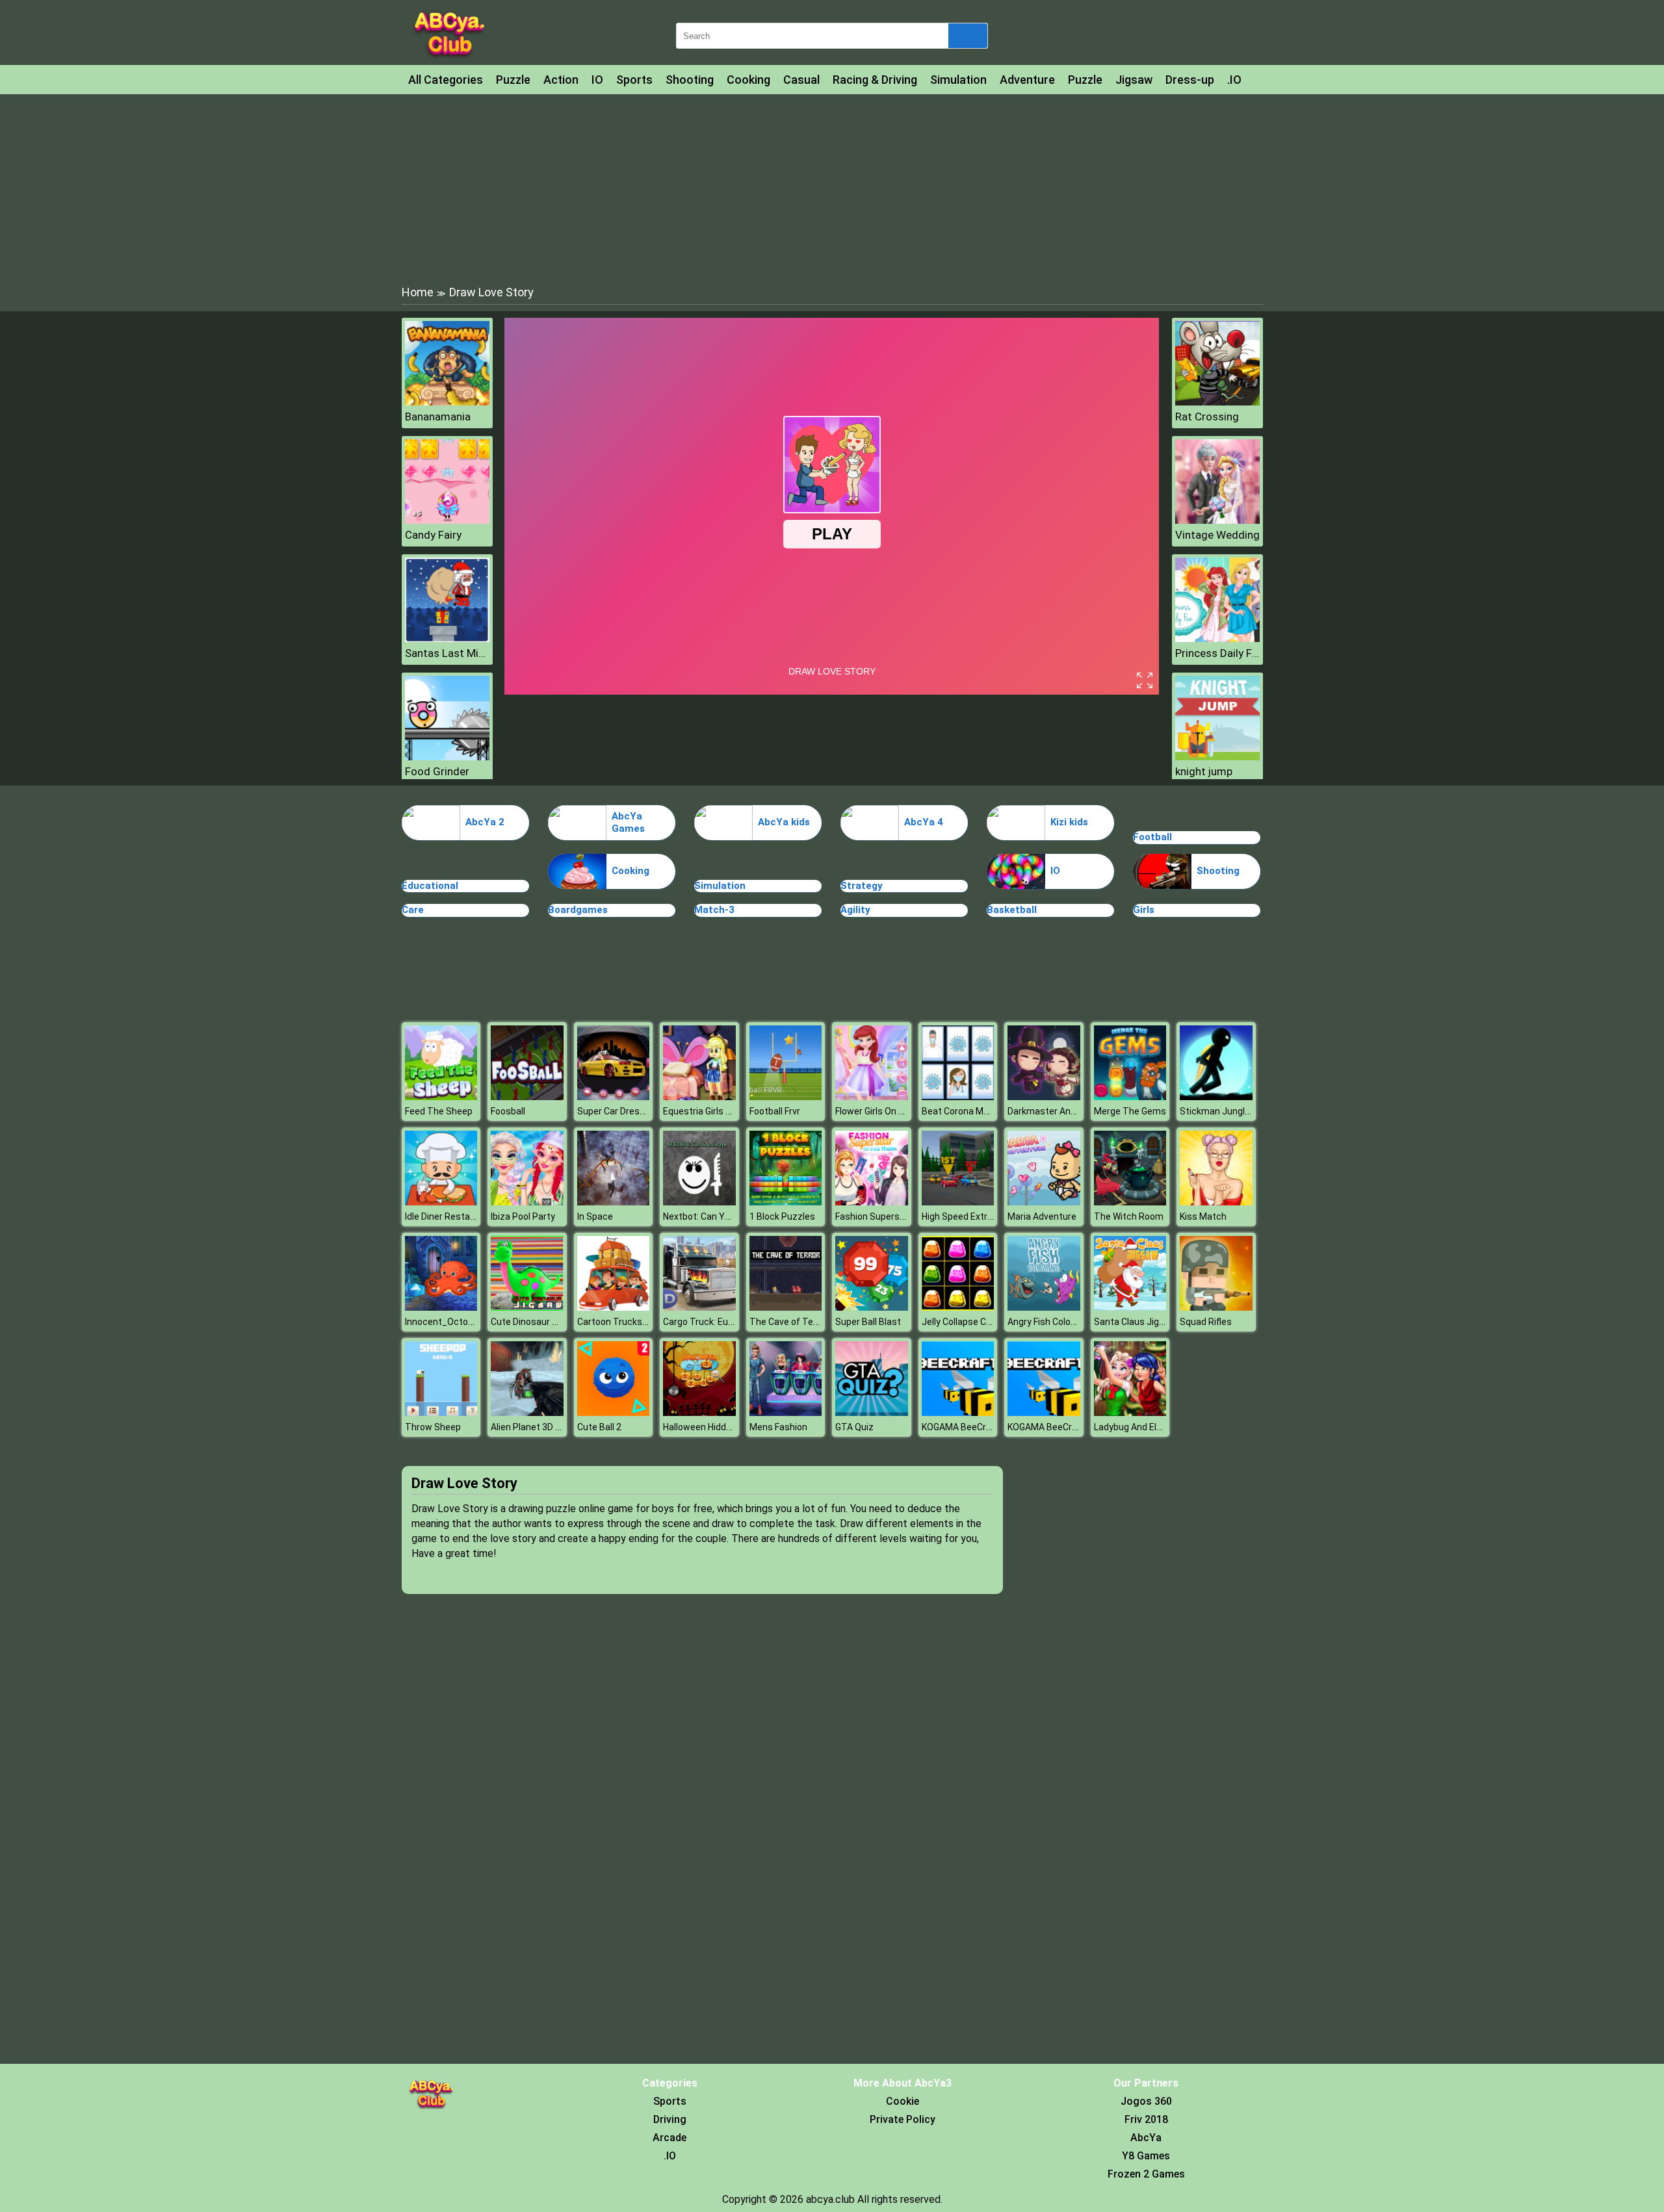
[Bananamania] (447, 402)
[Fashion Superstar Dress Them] (872, 1202)
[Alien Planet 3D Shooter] (527, 1412)
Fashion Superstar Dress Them (901, 1216)
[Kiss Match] (1216, 1202)
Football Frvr (775, 1111)
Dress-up (1190, 80)
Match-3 (714, 910)
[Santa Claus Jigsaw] (1130, 1307)
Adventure (1027, 80)
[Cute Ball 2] (614, 1412)
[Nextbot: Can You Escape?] (699, 1202)
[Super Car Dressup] (614, 1097)
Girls (1144, 910)
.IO (1234, 80)
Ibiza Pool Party (523, 1216)
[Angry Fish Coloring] (1044, 1307)
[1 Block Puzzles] (786, 1202)
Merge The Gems (1130, 1111)
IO (597, 80)
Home (418, 292)
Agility (855, 910)
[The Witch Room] (1130, 1202)
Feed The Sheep (439, 1111)
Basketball (1012, 910)
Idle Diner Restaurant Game (462, 1216)
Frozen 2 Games (1146, 2174)
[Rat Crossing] (1217, 402)
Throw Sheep (433, 1427)
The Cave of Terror (789, 1322)
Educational (430, 886)
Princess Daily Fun (1217, 653)
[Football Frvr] (786, 1097)
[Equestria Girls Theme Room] (699, 1097)
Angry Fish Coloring (1047, 1322)
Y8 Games (1146, 2156)
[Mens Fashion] (786, 1412)
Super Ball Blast (868, 1322)
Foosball (508, 1111)
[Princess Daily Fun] (1217, 638)
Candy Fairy (433, 535)
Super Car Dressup (616, 1111)
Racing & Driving (875, 80)
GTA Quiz (854, 1427)
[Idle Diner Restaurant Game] (441, 1202)
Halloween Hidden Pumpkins (721, 1427)
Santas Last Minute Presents (447, 653)
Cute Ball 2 (599, 1427)
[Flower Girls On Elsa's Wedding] (872, 1097)
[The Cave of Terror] (786, 1307)
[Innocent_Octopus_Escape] (441, 1307)
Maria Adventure (1042, 1216)
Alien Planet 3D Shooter (540, 1427)
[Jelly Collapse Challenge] (958, 1307)
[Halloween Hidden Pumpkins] (699, 1412)
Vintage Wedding (1217, 535)
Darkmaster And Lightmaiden (1069, 1111)
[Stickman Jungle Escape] (1216, 1097)
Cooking (748, 80)
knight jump (1204, 771)
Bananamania (438, 417)
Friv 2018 (1146, 2119)
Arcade (669, 2138)
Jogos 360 (1146, 2101)
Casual (801, 80)
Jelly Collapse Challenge (971, 1322)
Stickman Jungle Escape (1231, 1111)
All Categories (446, 80)
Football (1152, 837)
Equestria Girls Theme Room (723, 1111)
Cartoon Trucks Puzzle (625, 1322)
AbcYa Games (628, 823)
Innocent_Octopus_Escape (462, 1322)
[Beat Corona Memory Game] (958, 1097)
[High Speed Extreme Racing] (958, 1202)
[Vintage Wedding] (1217, 520)
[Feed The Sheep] (441, 1097)
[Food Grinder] (447, 757)
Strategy (862, 886)
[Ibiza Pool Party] (527, 1202)
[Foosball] (527, 1097)
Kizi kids (1069, 822)
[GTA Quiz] (872, 1412)
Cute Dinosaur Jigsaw (536, 1322)
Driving (670, 2119)
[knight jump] (1217, 757)
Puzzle (513, 80)
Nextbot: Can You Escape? (718, 1216)
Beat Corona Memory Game (979, 1111)
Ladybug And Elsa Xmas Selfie (1156, 1427)
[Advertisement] (832, 188)
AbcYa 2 (485, 822)
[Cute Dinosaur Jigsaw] (527, 1307)
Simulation (958, 80)
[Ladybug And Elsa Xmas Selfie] (1130, 1412)
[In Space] (614, 1202)
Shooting (690, 80)
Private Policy (903, 2119)
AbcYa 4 (924, 822)
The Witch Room (1129, 1216)
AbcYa (1146, 2138)
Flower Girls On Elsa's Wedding (898, 1111)
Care (413, 910)
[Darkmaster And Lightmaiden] (1044, 1097)
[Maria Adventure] (1044, 1202)
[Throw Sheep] (441, 1412)
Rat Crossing (1207, 417)
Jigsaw (1134, 80)
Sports (634, 80)
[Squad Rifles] (1216, 1307)
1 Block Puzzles (782, 1216)
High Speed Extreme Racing (979, 1216)
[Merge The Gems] (1130, 1097)
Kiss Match (1203, 1216)
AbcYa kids (784, 822)
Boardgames (578, 910)
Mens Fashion (778, 1427)
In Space (595, 1216)
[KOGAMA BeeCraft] (958, 1412)
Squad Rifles (1206, 1322)
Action (561, 80)
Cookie (903, 2101)
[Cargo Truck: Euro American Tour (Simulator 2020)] (699, 1307)
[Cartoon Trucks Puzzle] (614, 1307)
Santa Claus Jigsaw (1135, 1322)
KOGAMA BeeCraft (960, 1427)
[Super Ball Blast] (872, 1307)
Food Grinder (437, 771)
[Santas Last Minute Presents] (447, 638)
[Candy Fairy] (447, 520)
